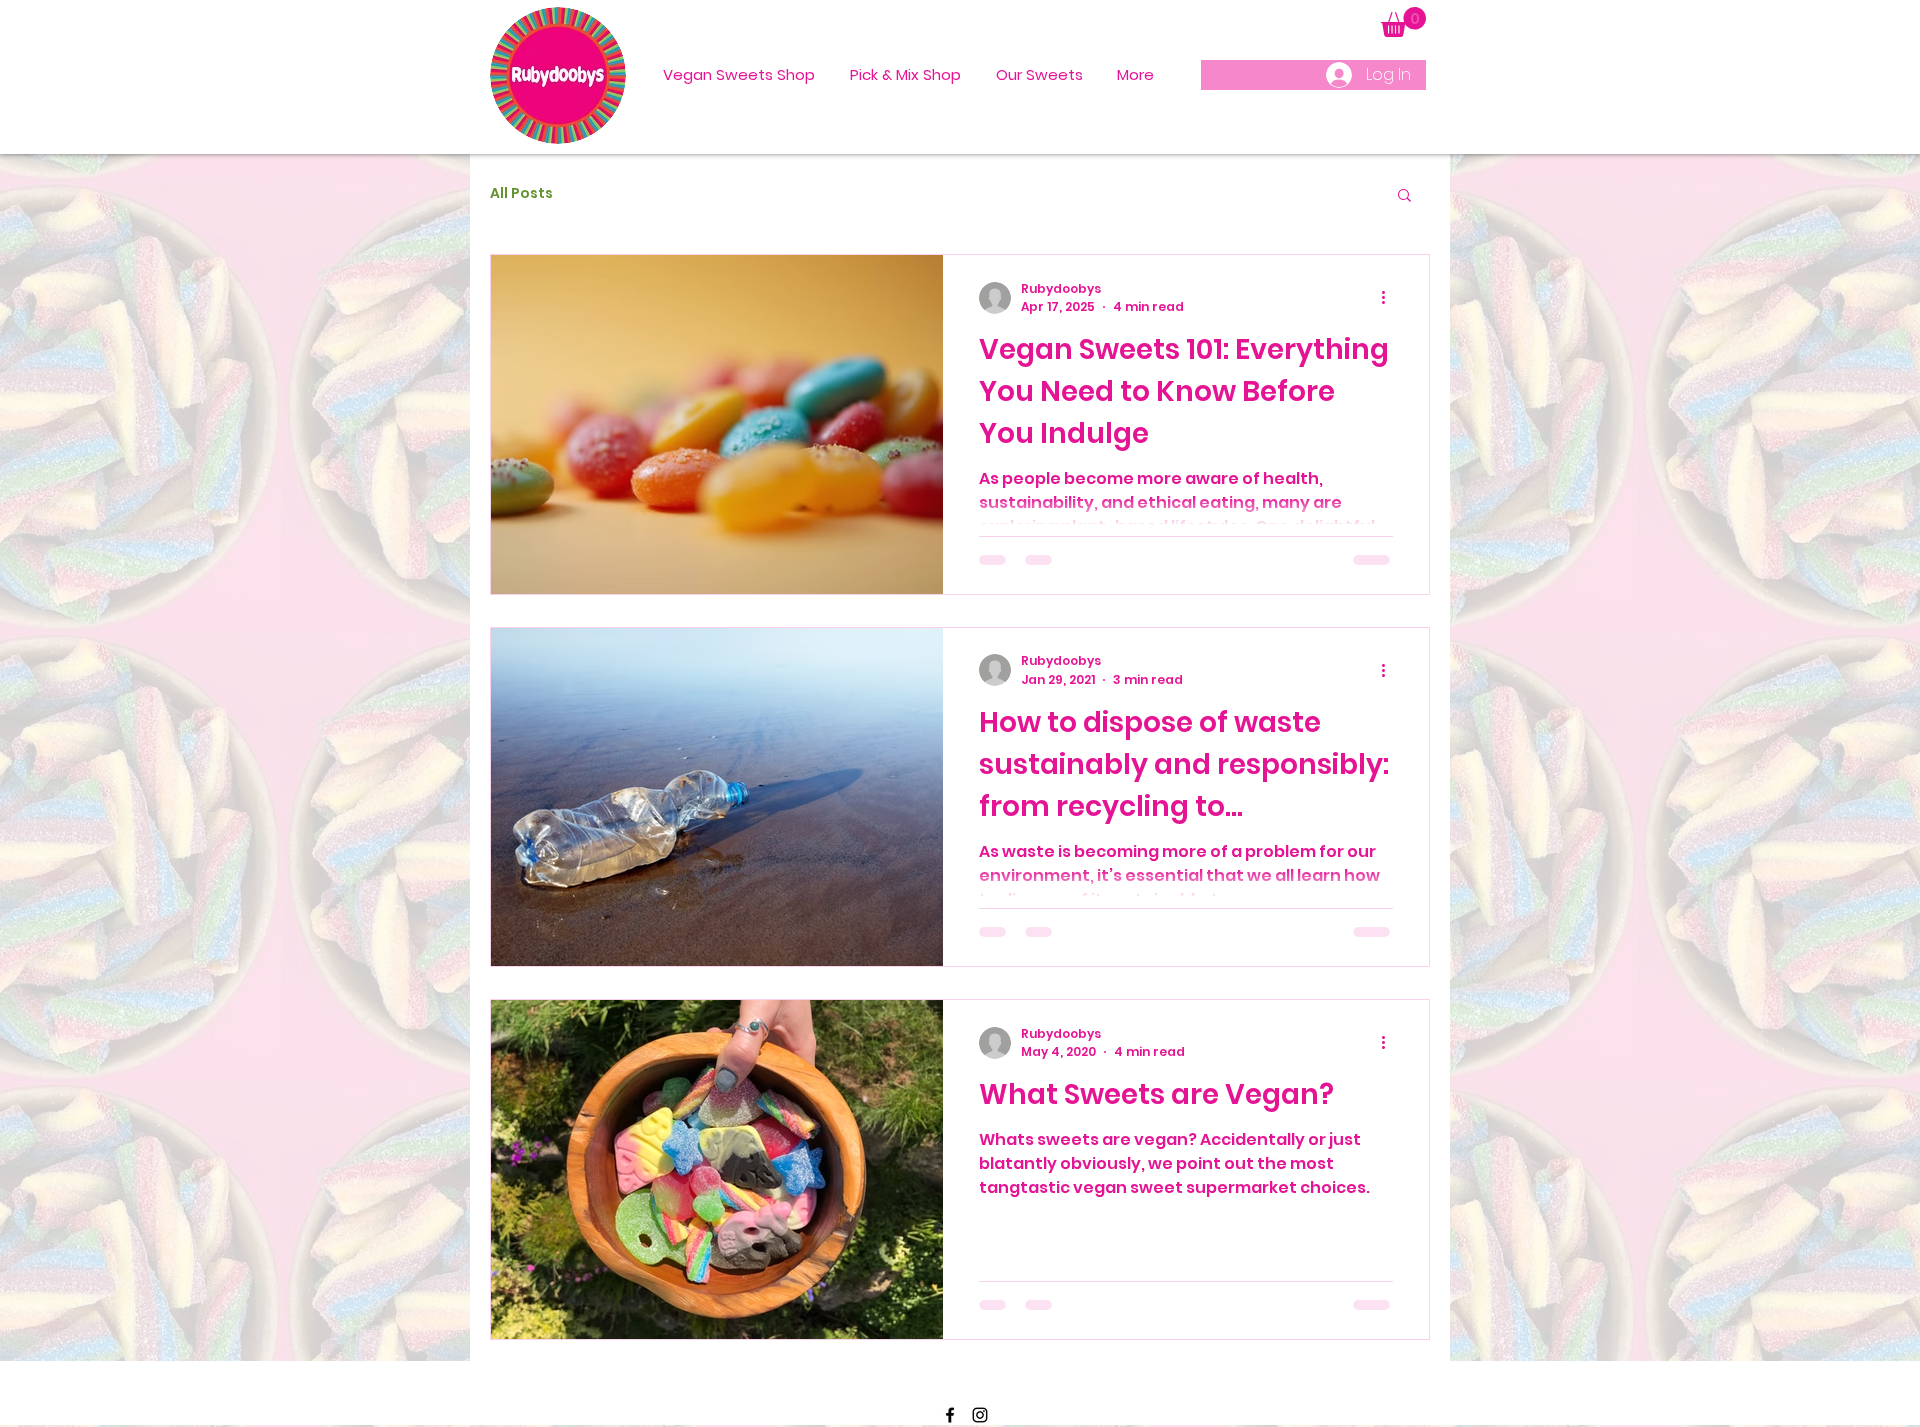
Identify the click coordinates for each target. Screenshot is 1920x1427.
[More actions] (1390, 298)
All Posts (521, 193)
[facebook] (950, 1415)
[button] (1403, 22)
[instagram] (980, 1415)
